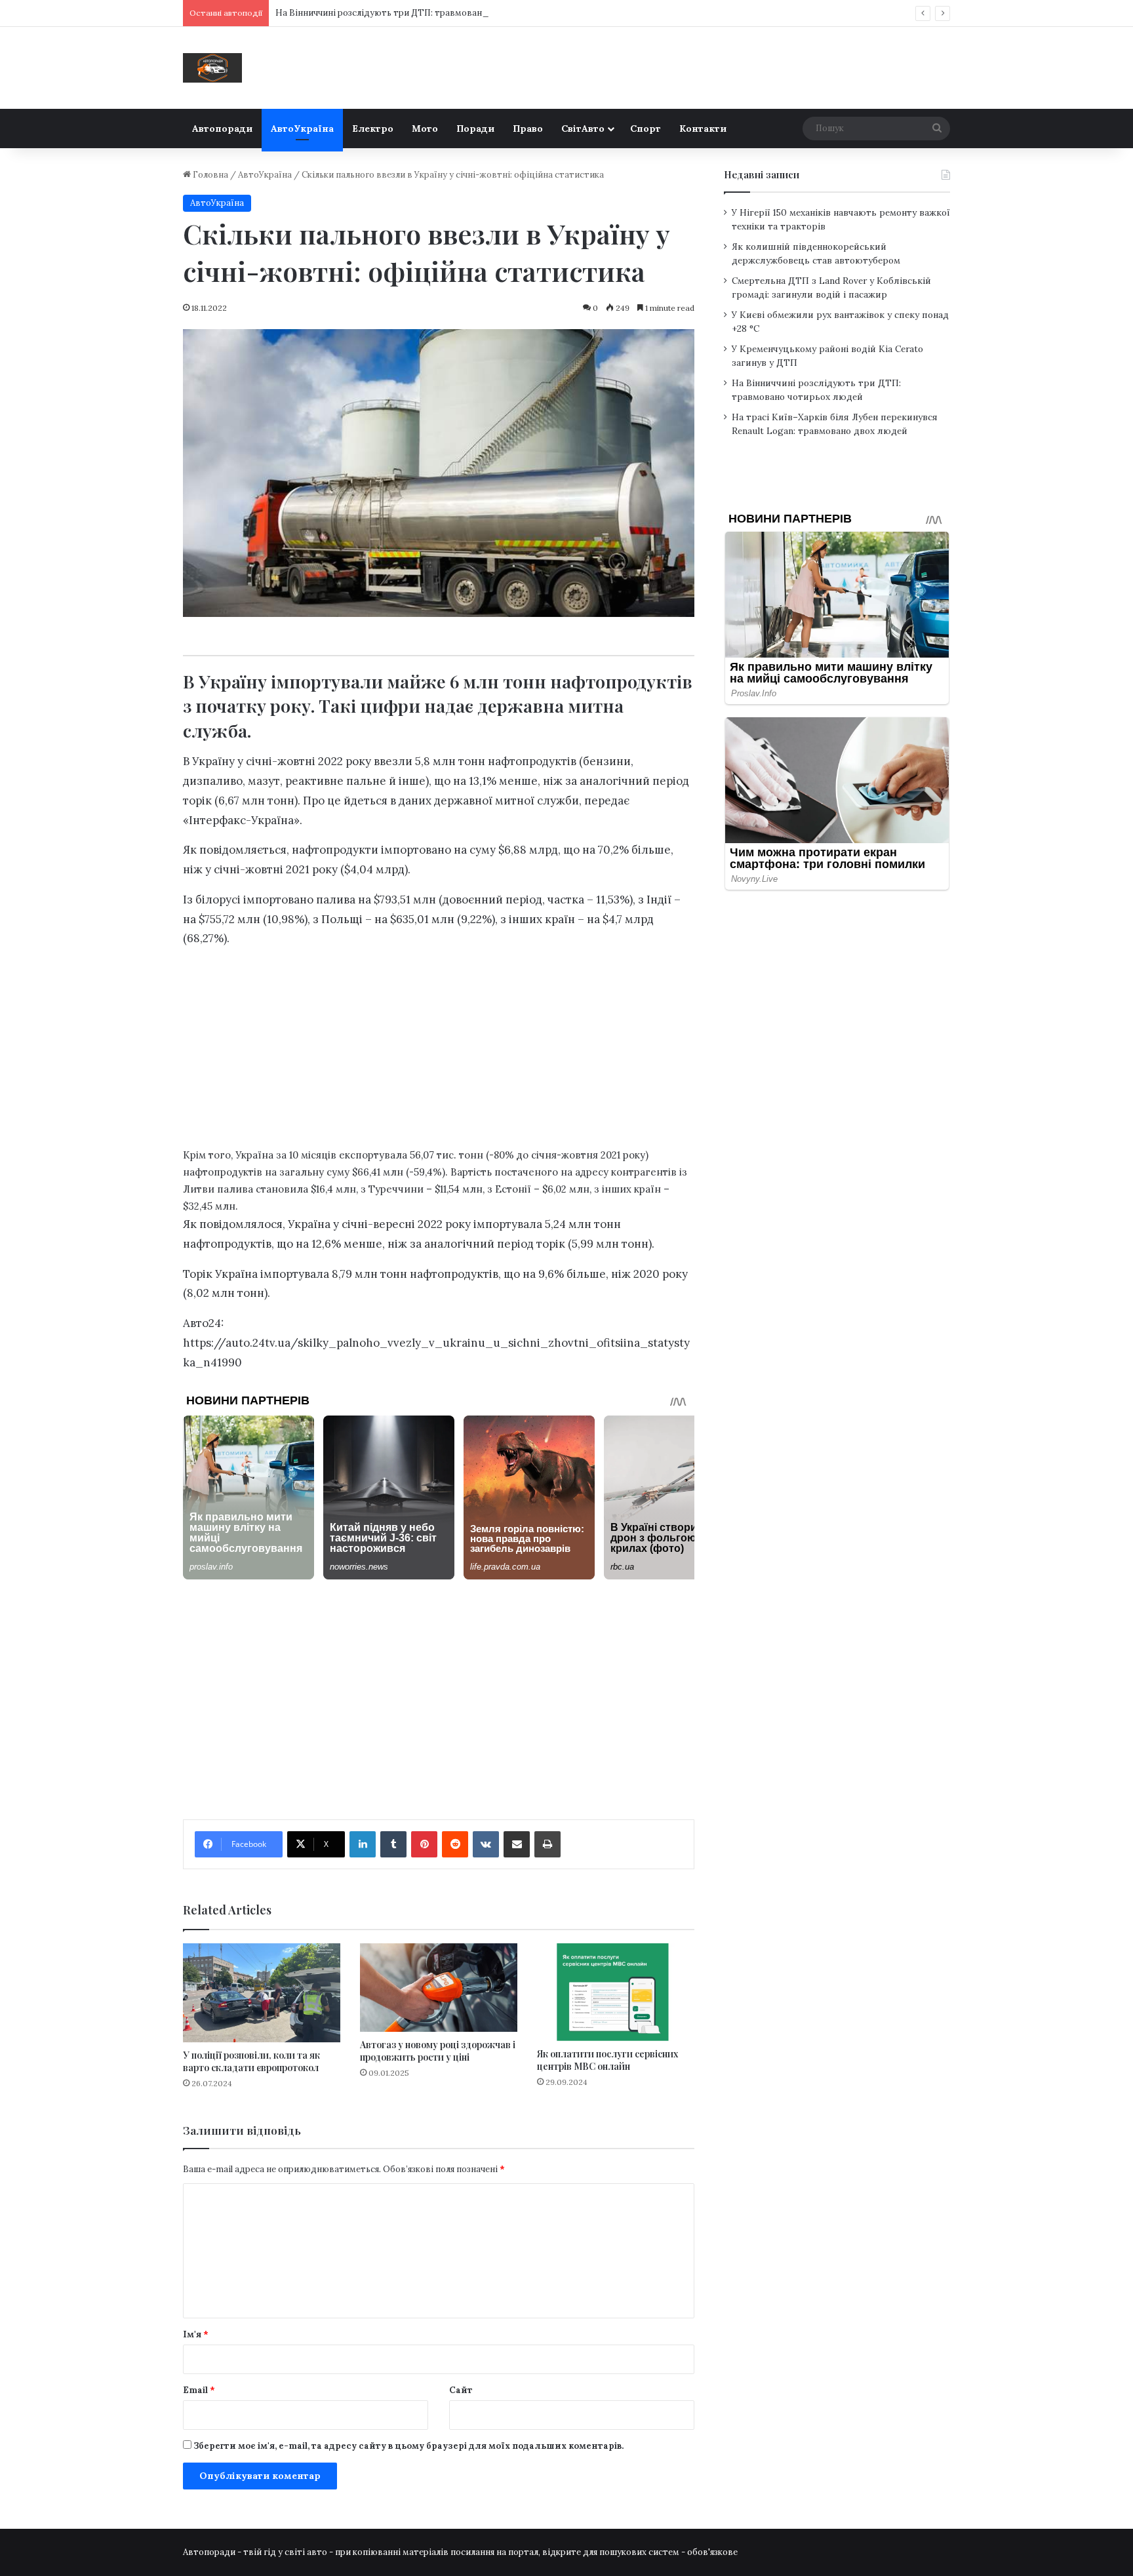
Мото (425, 129)
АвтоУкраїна (302, 129)
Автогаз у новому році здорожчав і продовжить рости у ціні (438, 2051)
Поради (475, 129)
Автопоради (222, 129)
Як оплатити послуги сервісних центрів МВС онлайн (607, 2060)
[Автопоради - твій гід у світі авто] (212, 68)
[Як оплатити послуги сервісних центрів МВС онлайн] (616, 1992)
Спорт (646, 129)
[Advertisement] (439, 1051)
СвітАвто (583, 129)
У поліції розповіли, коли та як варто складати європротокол (251, 2061)
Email (199, 2390)
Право (528, 129)
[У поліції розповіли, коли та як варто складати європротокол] (262, 1993)
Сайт (461, 2390)
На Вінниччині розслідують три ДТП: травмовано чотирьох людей (417, 13)
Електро (373, 129)
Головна (209, 175)
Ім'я (196, 2334)
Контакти (703, 129)
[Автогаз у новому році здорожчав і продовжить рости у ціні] (439, 1988)
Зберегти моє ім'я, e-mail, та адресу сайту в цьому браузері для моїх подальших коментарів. (408, 2446)
